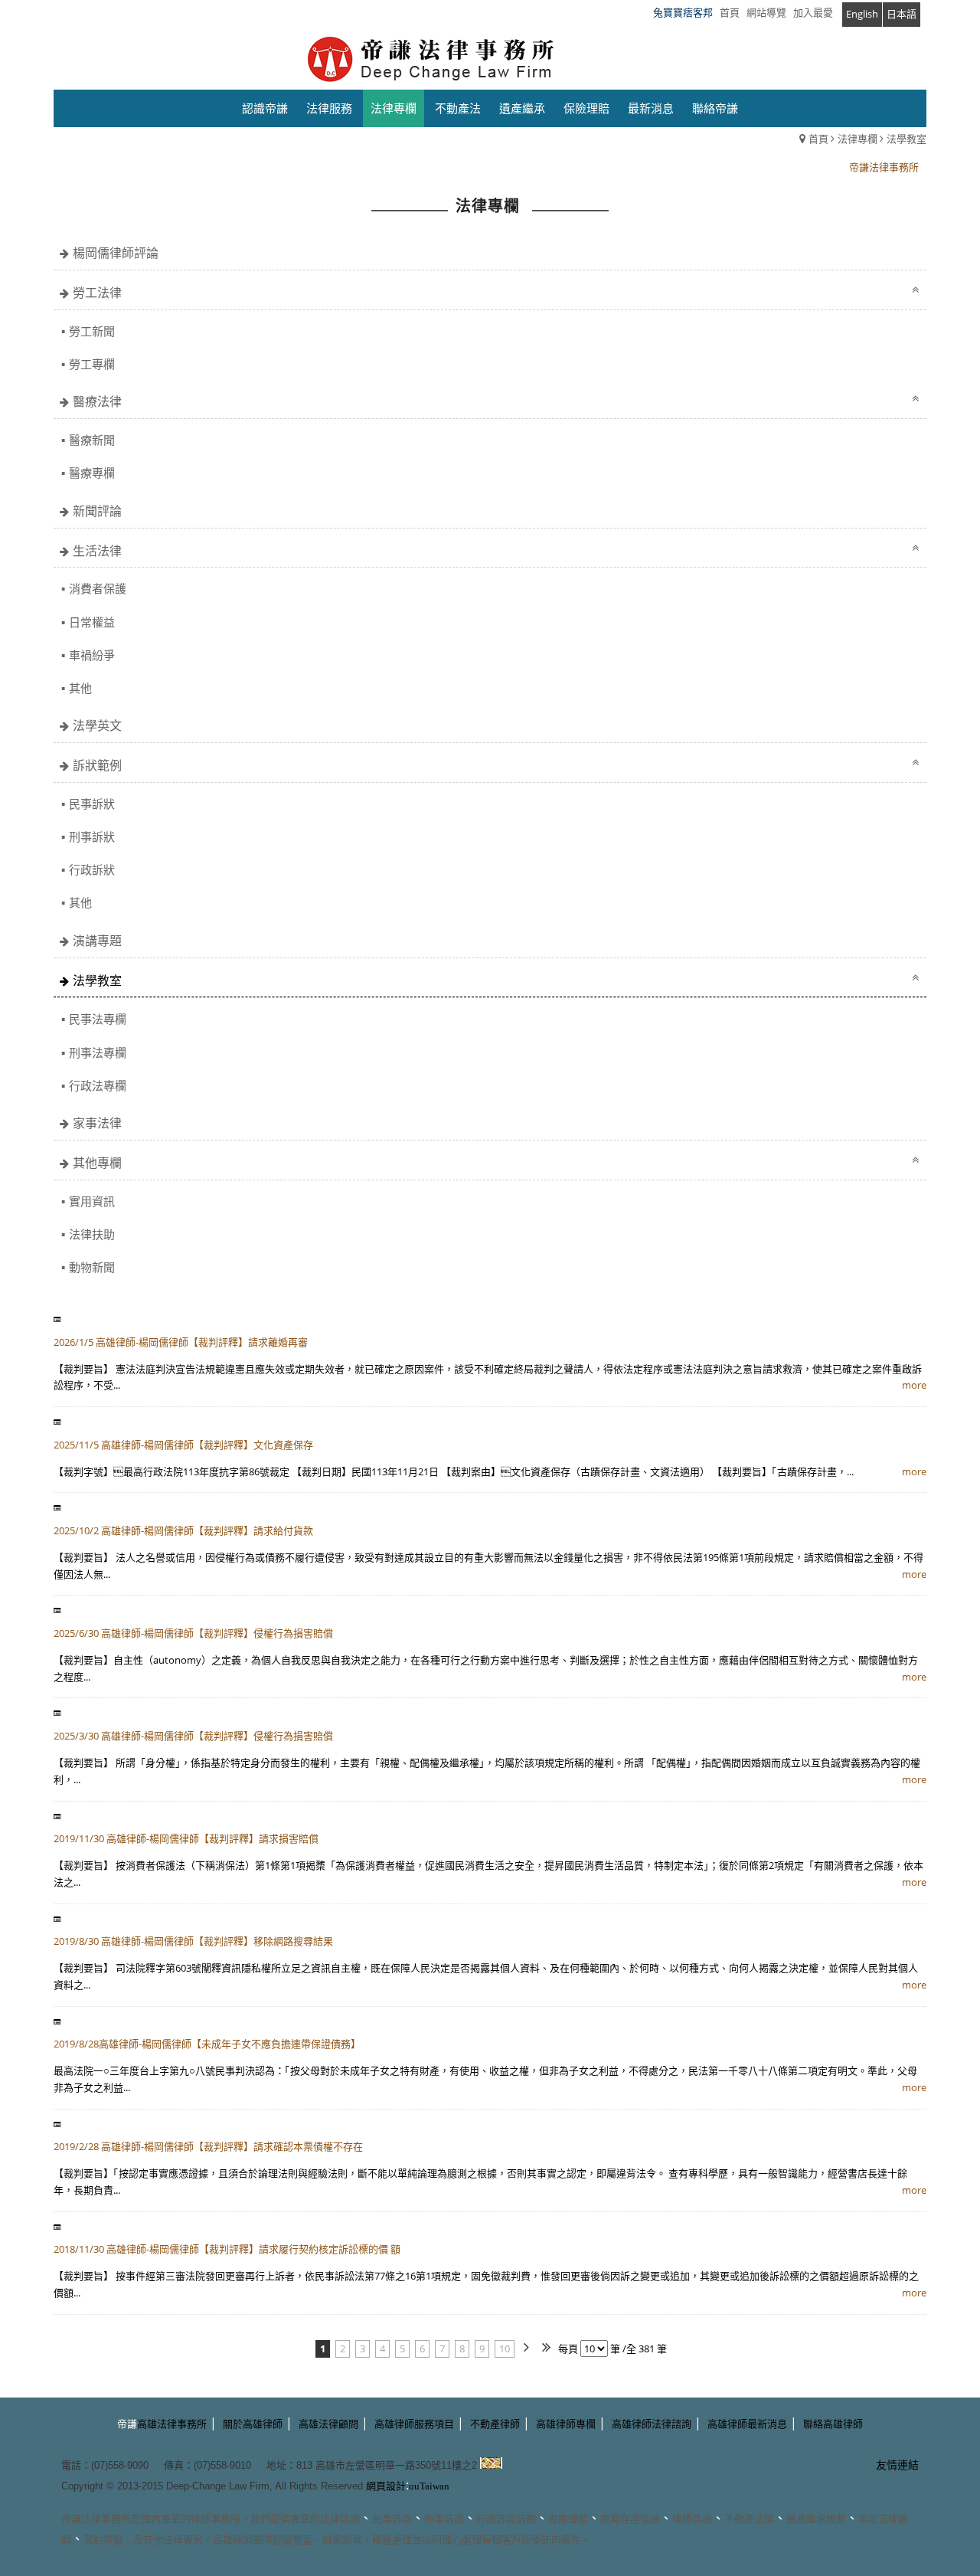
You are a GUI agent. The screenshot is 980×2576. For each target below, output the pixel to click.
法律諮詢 (340, 2519)
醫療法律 (97, 401)
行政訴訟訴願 (506, 2519)
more (914, 1385)
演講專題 (97, 941)
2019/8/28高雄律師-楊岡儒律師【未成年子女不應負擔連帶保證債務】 (207, 2044)
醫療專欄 (92, 473)
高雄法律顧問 (328, 2424)
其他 (80, 688)
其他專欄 (97, 1163)
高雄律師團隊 (243, 2540)
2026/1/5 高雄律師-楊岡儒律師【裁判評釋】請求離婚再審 (181, 1342)
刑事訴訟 (444, 2519)
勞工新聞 (92, 331)
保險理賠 (568, 2519)
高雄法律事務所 (172, 2424)
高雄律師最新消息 (747, 2424)
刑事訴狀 (92, 836)
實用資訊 (92, 1201)
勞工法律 (97, 293)
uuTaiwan (429, 2486)
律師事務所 (216, 2519)
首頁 (818, 139)
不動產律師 (495, 2424)
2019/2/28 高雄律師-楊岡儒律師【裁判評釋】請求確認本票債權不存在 (208, 2146)
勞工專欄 (92, 364)
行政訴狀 (92, 869)
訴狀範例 (97, 765)
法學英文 (97, 725)
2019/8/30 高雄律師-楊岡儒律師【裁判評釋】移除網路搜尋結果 (193, 1941)
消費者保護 (98, 588)
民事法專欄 (98, 1019)
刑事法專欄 (98, 1052)
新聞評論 (97, 511)
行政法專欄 (98, 1085)
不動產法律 (749, 2519)
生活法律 (97, 551)
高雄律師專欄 (566, 2424)
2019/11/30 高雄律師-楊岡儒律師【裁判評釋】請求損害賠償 (186, 1838)
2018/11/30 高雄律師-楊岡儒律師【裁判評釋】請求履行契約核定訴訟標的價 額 (227, 2249)
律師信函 (692, 2519)
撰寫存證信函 (630, 2519)
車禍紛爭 (92, 655)
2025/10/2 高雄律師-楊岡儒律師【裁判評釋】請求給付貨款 (183, 1530)
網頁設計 (386, 2486)
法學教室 (906, 139)
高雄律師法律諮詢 (652, 2424)
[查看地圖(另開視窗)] (491, 2465)
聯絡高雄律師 (833, 2424)
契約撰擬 (103, 2540)
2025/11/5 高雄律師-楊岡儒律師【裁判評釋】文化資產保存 (183, 1445)
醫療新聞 (92, 440)
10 (505, 2349)
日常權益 (92, 622)
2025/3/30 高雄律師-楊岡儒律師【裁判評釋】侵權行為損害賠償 (193, 1736)
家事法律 (97, 1123)
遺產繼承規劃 (816, 2519)
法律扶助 (92, 1234)
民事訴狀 (92, 804)
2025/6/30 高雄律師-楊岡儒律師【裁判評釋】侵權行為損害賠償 (193, 1633)
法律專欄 (857, 139)
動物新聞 (92, 1267)
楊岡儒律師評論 (116, 253)
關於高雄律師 (253, 2424)
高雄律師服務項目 (414, 2424)
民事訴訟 (392, 2519)
